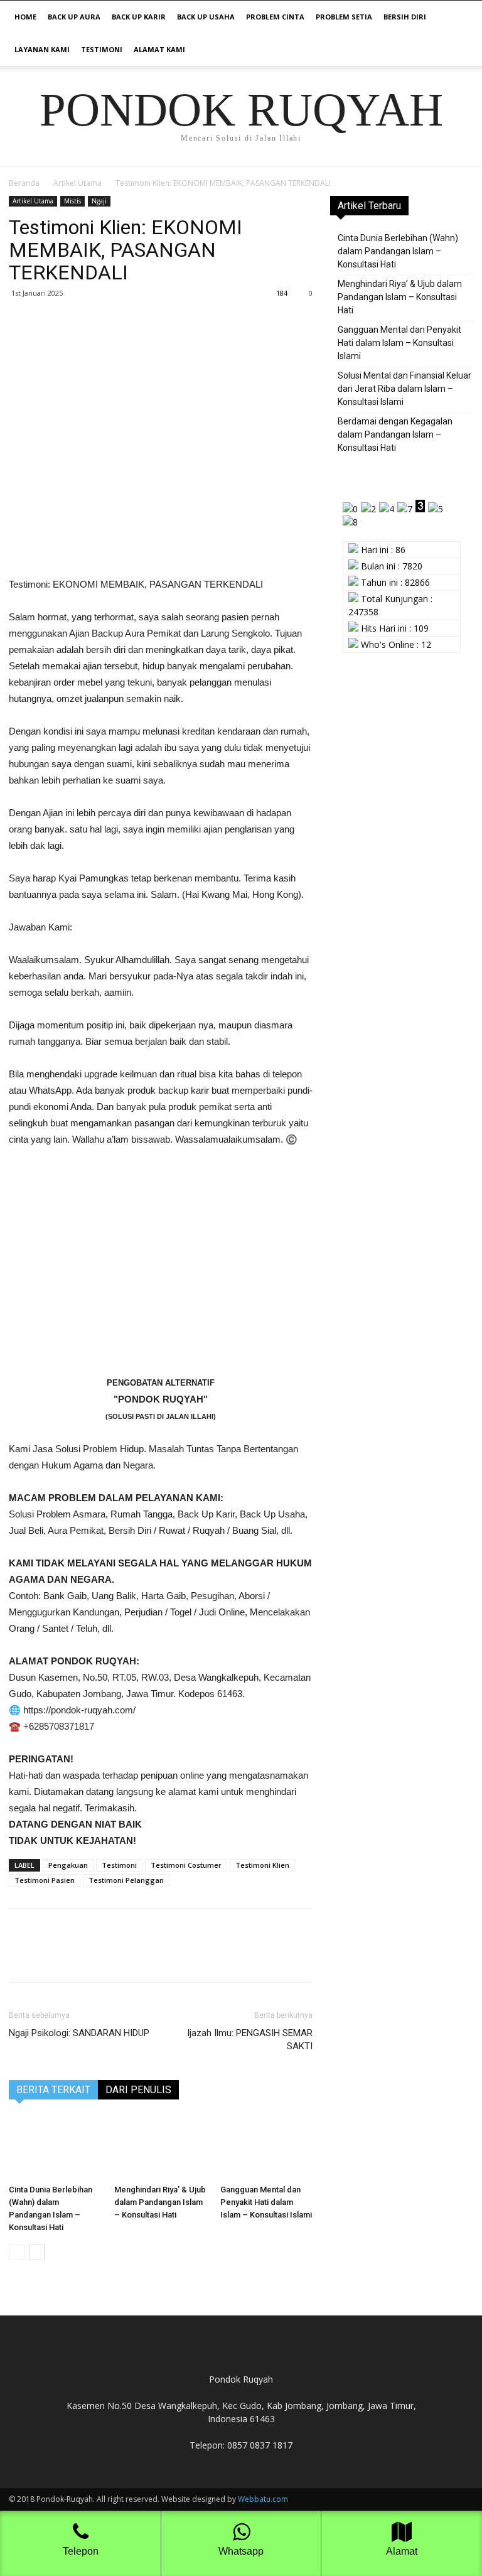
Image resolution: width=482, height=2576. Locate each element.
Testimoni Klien (262, 1865)
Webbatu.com (263, 2499)
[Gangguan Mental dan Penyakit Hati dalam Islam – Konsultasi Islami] (266, 2148)
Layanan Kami (42, 49)
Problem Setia (344, 17)
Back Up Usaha (206, 17)
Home (25, 17)
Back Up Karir (139, 17)
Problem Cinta (275, 17)
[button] (458, 17)
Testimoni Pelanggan (126, 1880)
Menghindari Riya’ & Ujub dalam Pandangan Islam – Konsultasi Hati (160, 2202)
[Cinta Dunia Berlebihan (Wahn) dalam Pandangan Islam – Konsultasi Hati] (55, 2148)
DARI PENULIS (138, 2090)
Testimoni (102, 49)
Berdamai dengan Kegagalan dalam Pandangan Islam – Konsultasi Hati (395, 434)
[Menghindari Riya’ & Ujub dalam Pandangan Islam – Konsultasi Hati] (160, 2148)
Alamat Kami (159, 49)
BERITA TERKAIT (53, 2090)
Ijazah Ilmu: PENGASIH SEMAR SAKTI (250, 2040)
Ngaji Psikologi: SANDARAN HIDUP (79, 2033)
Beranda (24, 183)
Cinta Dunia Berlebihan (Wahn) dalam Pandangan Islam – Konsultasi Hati (398, 251)
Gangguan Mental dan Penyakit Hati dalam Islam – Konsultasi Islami (266, 2202)
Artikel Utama (78, 183)
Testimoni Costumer (186, 1865)
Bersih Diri (405, 17)
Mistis (72, 201)
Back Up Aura (74, 17)
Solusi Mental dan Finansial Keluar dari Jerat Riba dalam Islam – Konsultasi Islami (404, 389)
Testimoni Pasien (45, 1880)
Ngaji (99, 201)
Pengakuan (68, 1865)
